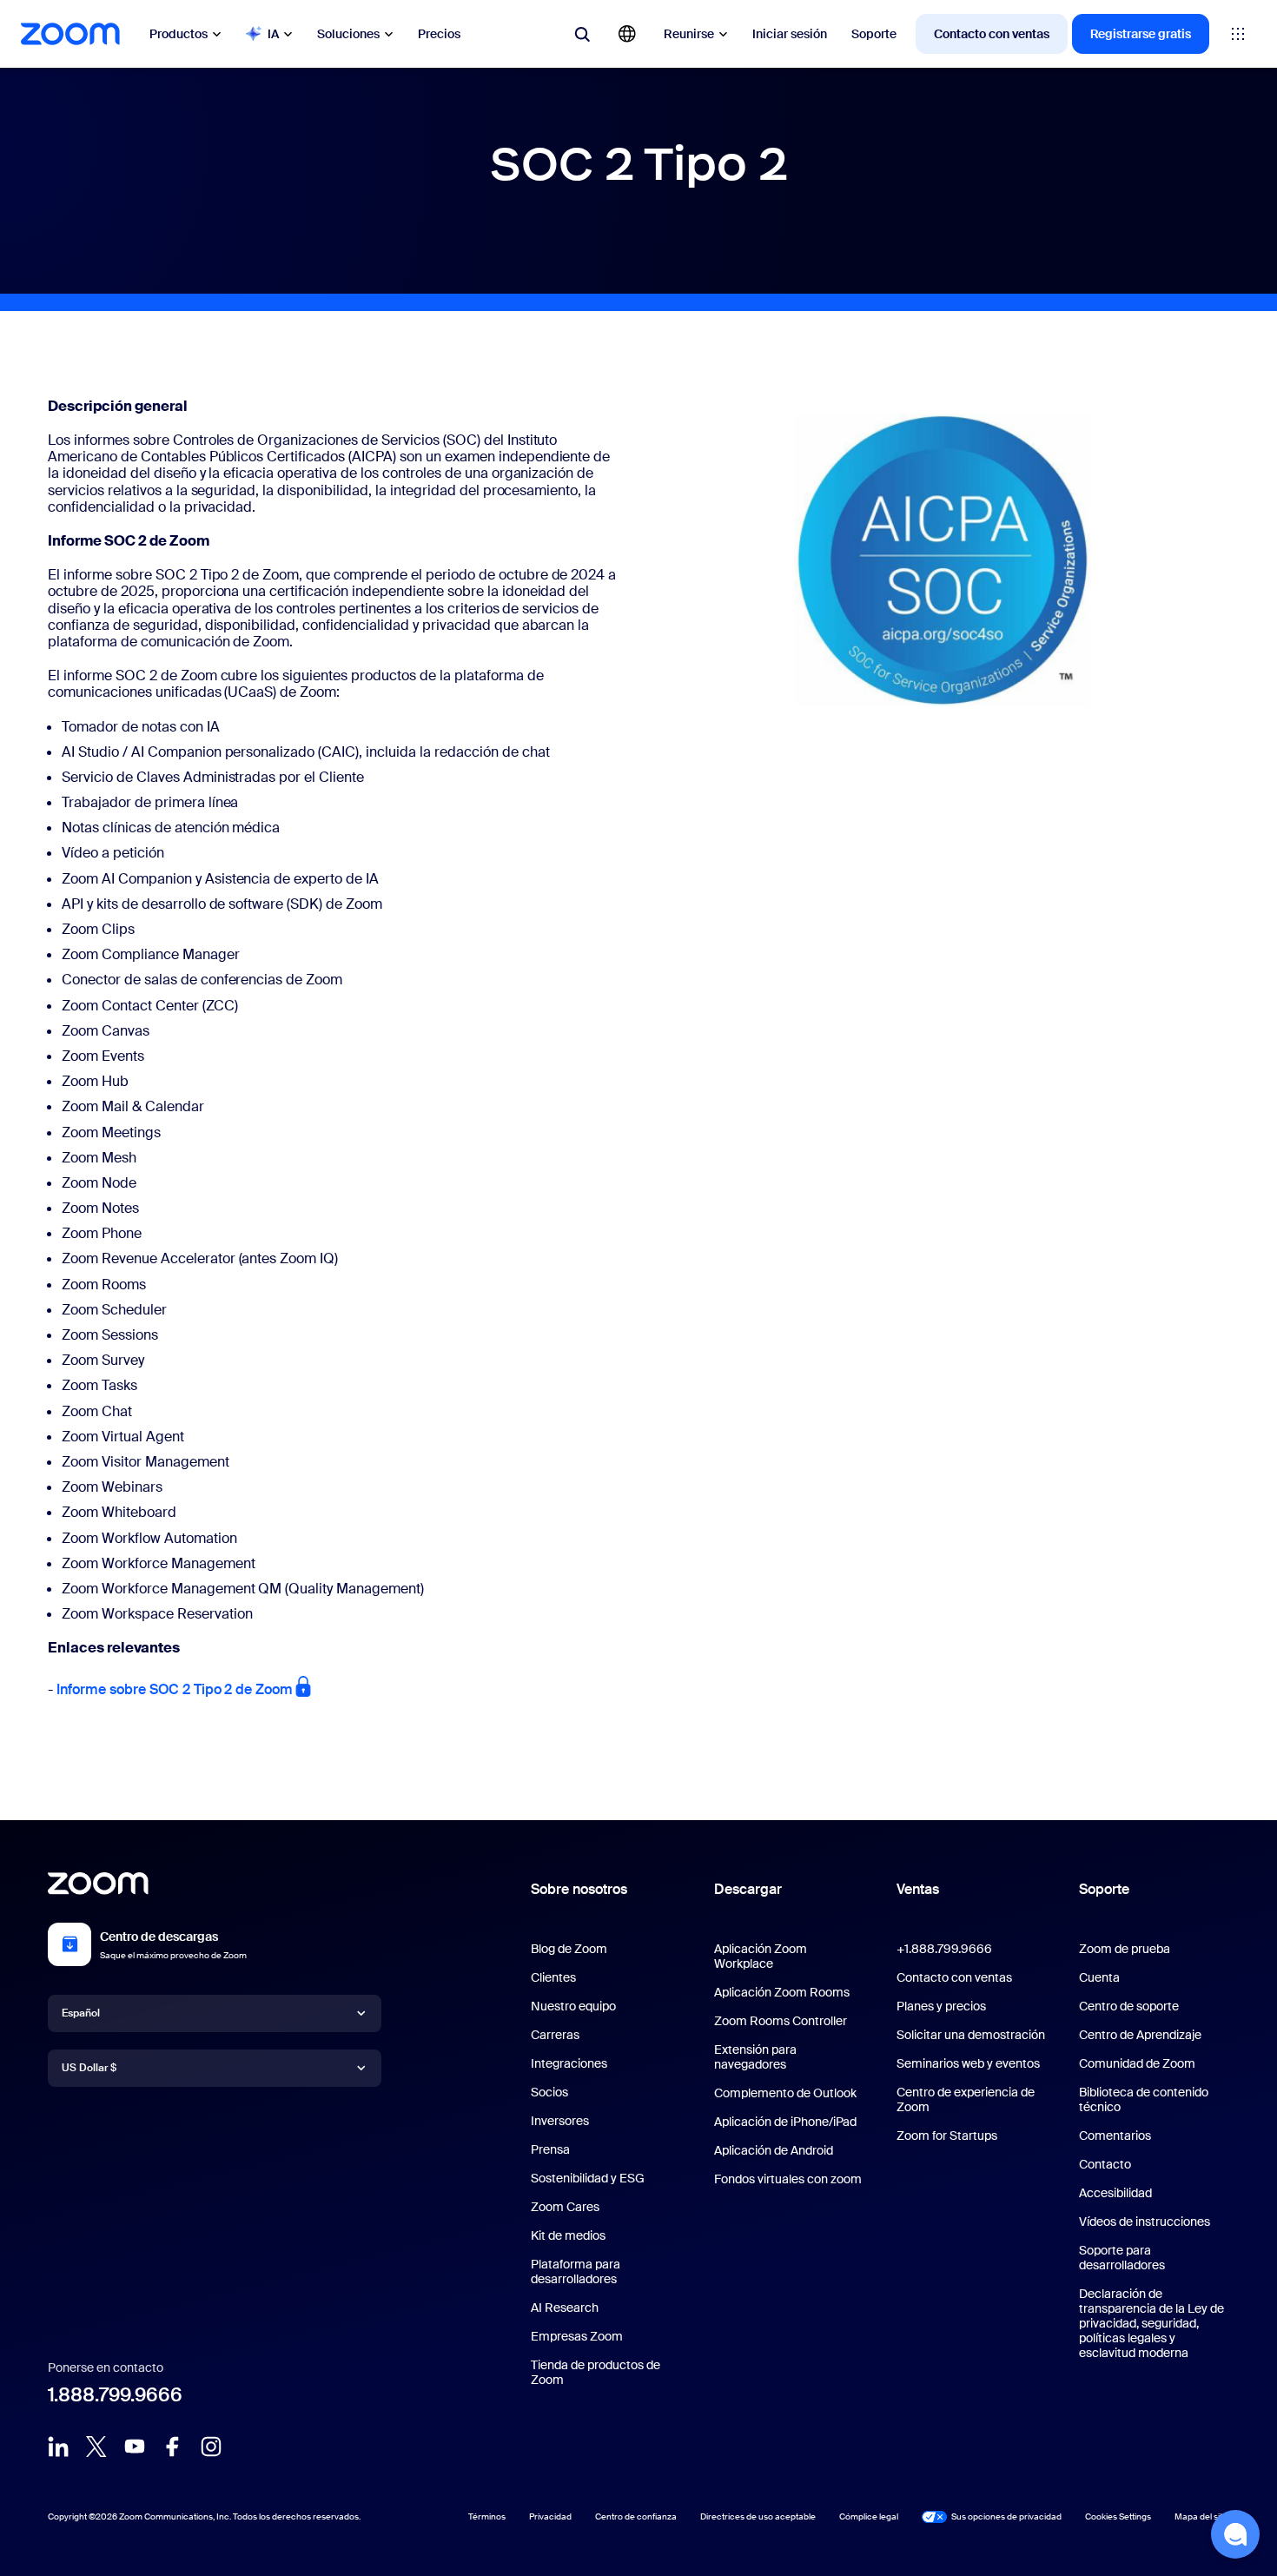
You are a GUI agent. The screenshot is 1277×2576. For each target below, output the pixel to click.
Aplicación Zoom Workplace (761, 1956)
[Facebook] (173, 2447)
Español (81, 2013)
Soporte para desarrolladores (1122, 2258)
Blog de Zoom (569, 1949)
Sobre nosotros (579, 1889)
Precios (439, 34)
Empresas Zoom (577, 2336)
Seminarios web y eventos (968, 2063)
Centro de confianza (636, 2516)
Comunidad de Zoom (1137, 2063)
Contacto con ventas (992, 34)
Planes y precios (941, 2006)
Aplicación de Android (774, 2150)
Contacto (1105, 2164)
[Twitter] (96, 2447)
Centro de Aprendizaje (1140, 2035)
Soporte (874, 34)
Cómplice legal (869, 2516)
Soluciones (348, 34)
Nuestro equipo (573, 2006)
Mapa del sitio (1202, 2516)
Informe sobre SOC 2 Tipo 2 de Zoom (175, 1689)
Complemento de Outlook (785, 2093)
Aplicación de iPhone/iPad (785, 2122)
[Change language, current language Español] (627, 34)
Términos (487, 2516)
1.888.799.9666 (115, 2395)
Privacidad (550, 2516)
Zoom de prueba (1125, 1949)
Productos (179, 34)
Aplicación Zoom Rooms (782, 1992)
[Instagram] (211, 2447)
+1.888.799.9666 (944, 1949)
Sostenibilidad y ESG (588, 2178)
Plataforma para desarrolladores (576, 2271)
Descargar (748, 1889)
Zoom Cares (565, 2207)
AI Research (565, 2308)
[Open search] (582, 34)
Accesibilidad (1115, 2193)
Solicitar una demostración (971, 2035)
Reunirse (689, 34)
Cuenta (1099, 1977)
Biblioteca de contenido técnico (1144, 2099)
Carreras (555, 2035)
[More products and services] (1238, 34)
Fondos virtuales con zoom (788, 2179)
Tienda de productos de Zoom (595, 2372)
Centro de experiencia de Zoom (966, 2099)
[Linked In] (58, 2447)
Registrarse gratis (1141, 34)
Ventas (918, 1889)
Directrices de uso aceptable (758, 2516)
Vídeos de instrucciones (1145, 2222)
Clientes (553, 1977)
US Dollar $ (89, 2068)
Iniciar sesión (790, 34)
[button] (1235, 2534)
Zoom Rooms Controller (781, 2021)
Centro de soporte (1129, 2006)
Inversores (560, 2121)
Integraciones (569, 2063)
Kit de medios (568, 2235)
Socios (549, 2092)
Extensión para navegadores (755, 2057)
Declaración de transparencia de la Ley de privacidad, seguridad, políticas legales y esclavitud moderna (1151, 2323)
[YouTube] (135, 2447)
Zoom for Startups (947, 2136)
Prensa (550, 2149)
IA (273, 34)
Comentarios (1115, 2136)
